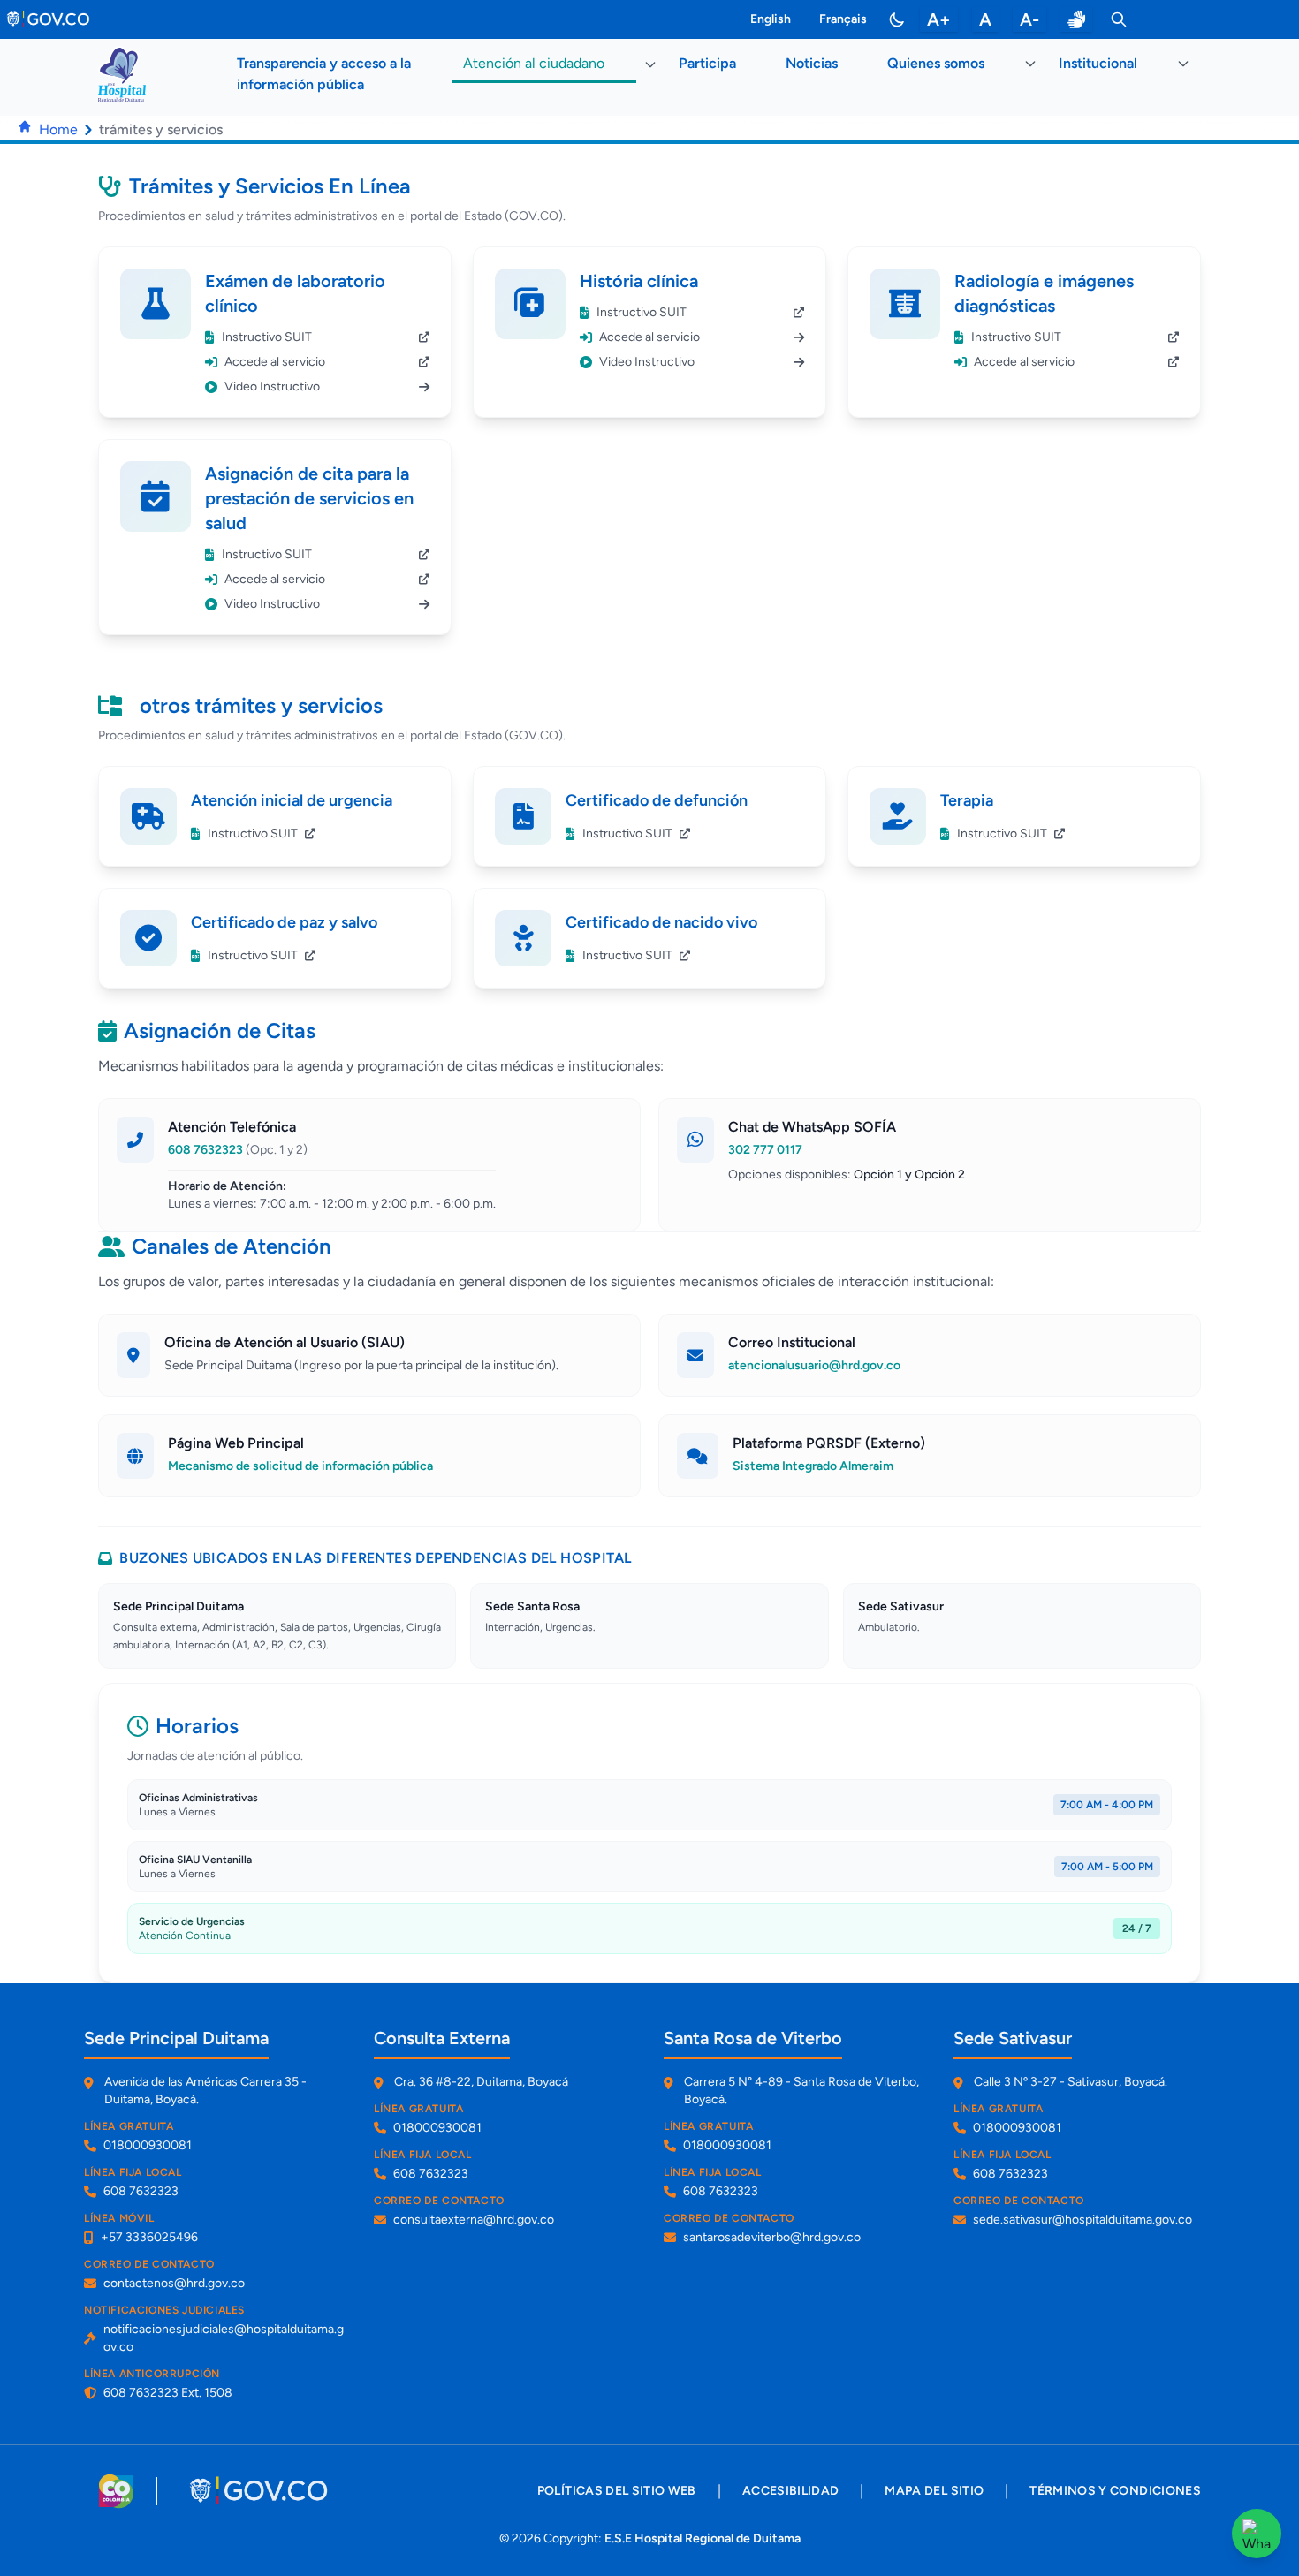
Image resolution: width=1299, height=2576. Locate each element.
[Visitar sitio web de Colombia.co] (116, 2491)
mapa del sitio (934, 2491)
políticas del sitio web (617, 2491)
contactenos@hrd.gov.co (174, 2283)
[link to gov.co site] (49, 19)
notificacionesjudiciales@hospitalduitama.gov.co (224, 2338)
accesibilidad (791, 2491)
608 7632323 (238, 1150)
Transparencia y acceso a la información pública (324, 74)
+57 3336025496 (149, 2237)
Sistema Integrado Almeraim (813, 1466)
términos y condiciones (1115, 2491)
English (771, 19)
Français (843, 19)
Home (58, 129)
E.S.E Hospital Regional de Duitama (703, 2538)
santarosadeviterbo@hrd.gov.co (772, 2237)
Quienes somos (936, 63)
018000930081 (148, 2145)
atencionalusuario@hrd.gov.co (814, 1365)
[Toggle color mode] (897, 19)
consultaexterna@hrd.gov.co (474, 2220)
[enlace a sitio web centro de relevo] (1076, 19)
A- (1029, 19)
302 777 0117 (765, 1150)
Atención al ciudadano (534, 63)
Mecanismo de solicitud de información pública (300, 1466)
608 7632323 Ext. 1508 (168, 2393)
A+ (939, 19)
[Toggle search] (1119, 19)
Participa (707, 63)
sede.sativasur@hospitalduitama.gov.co (1082, 2220)
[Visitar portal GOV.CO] (260, 2491)
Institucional (1098, 63)
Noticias (812, 63)
